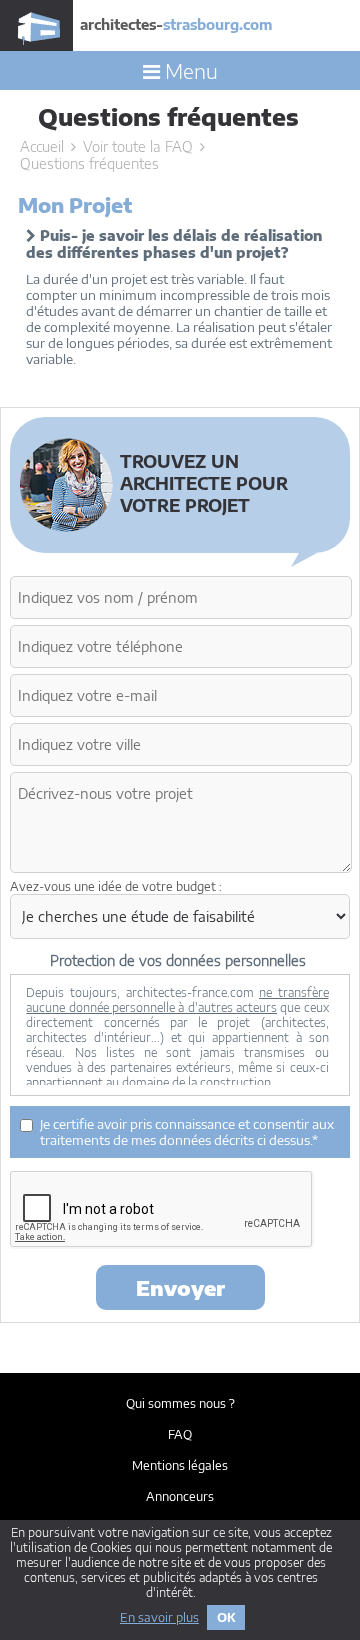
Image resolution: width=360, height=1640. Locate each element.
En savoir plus (159, 1617)
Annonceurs (180, 1496)
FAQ (180, 1434)
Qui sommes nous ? (180, 1403)
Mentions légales (180, 1465)
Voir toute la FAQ (138, 146)
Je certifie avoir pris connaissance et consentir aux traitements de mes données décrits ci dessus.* (187, 1132)
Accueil (42, 146)
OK (226, 1617)
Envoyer (180, 1287)
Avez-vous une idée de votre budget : (116, 886)
